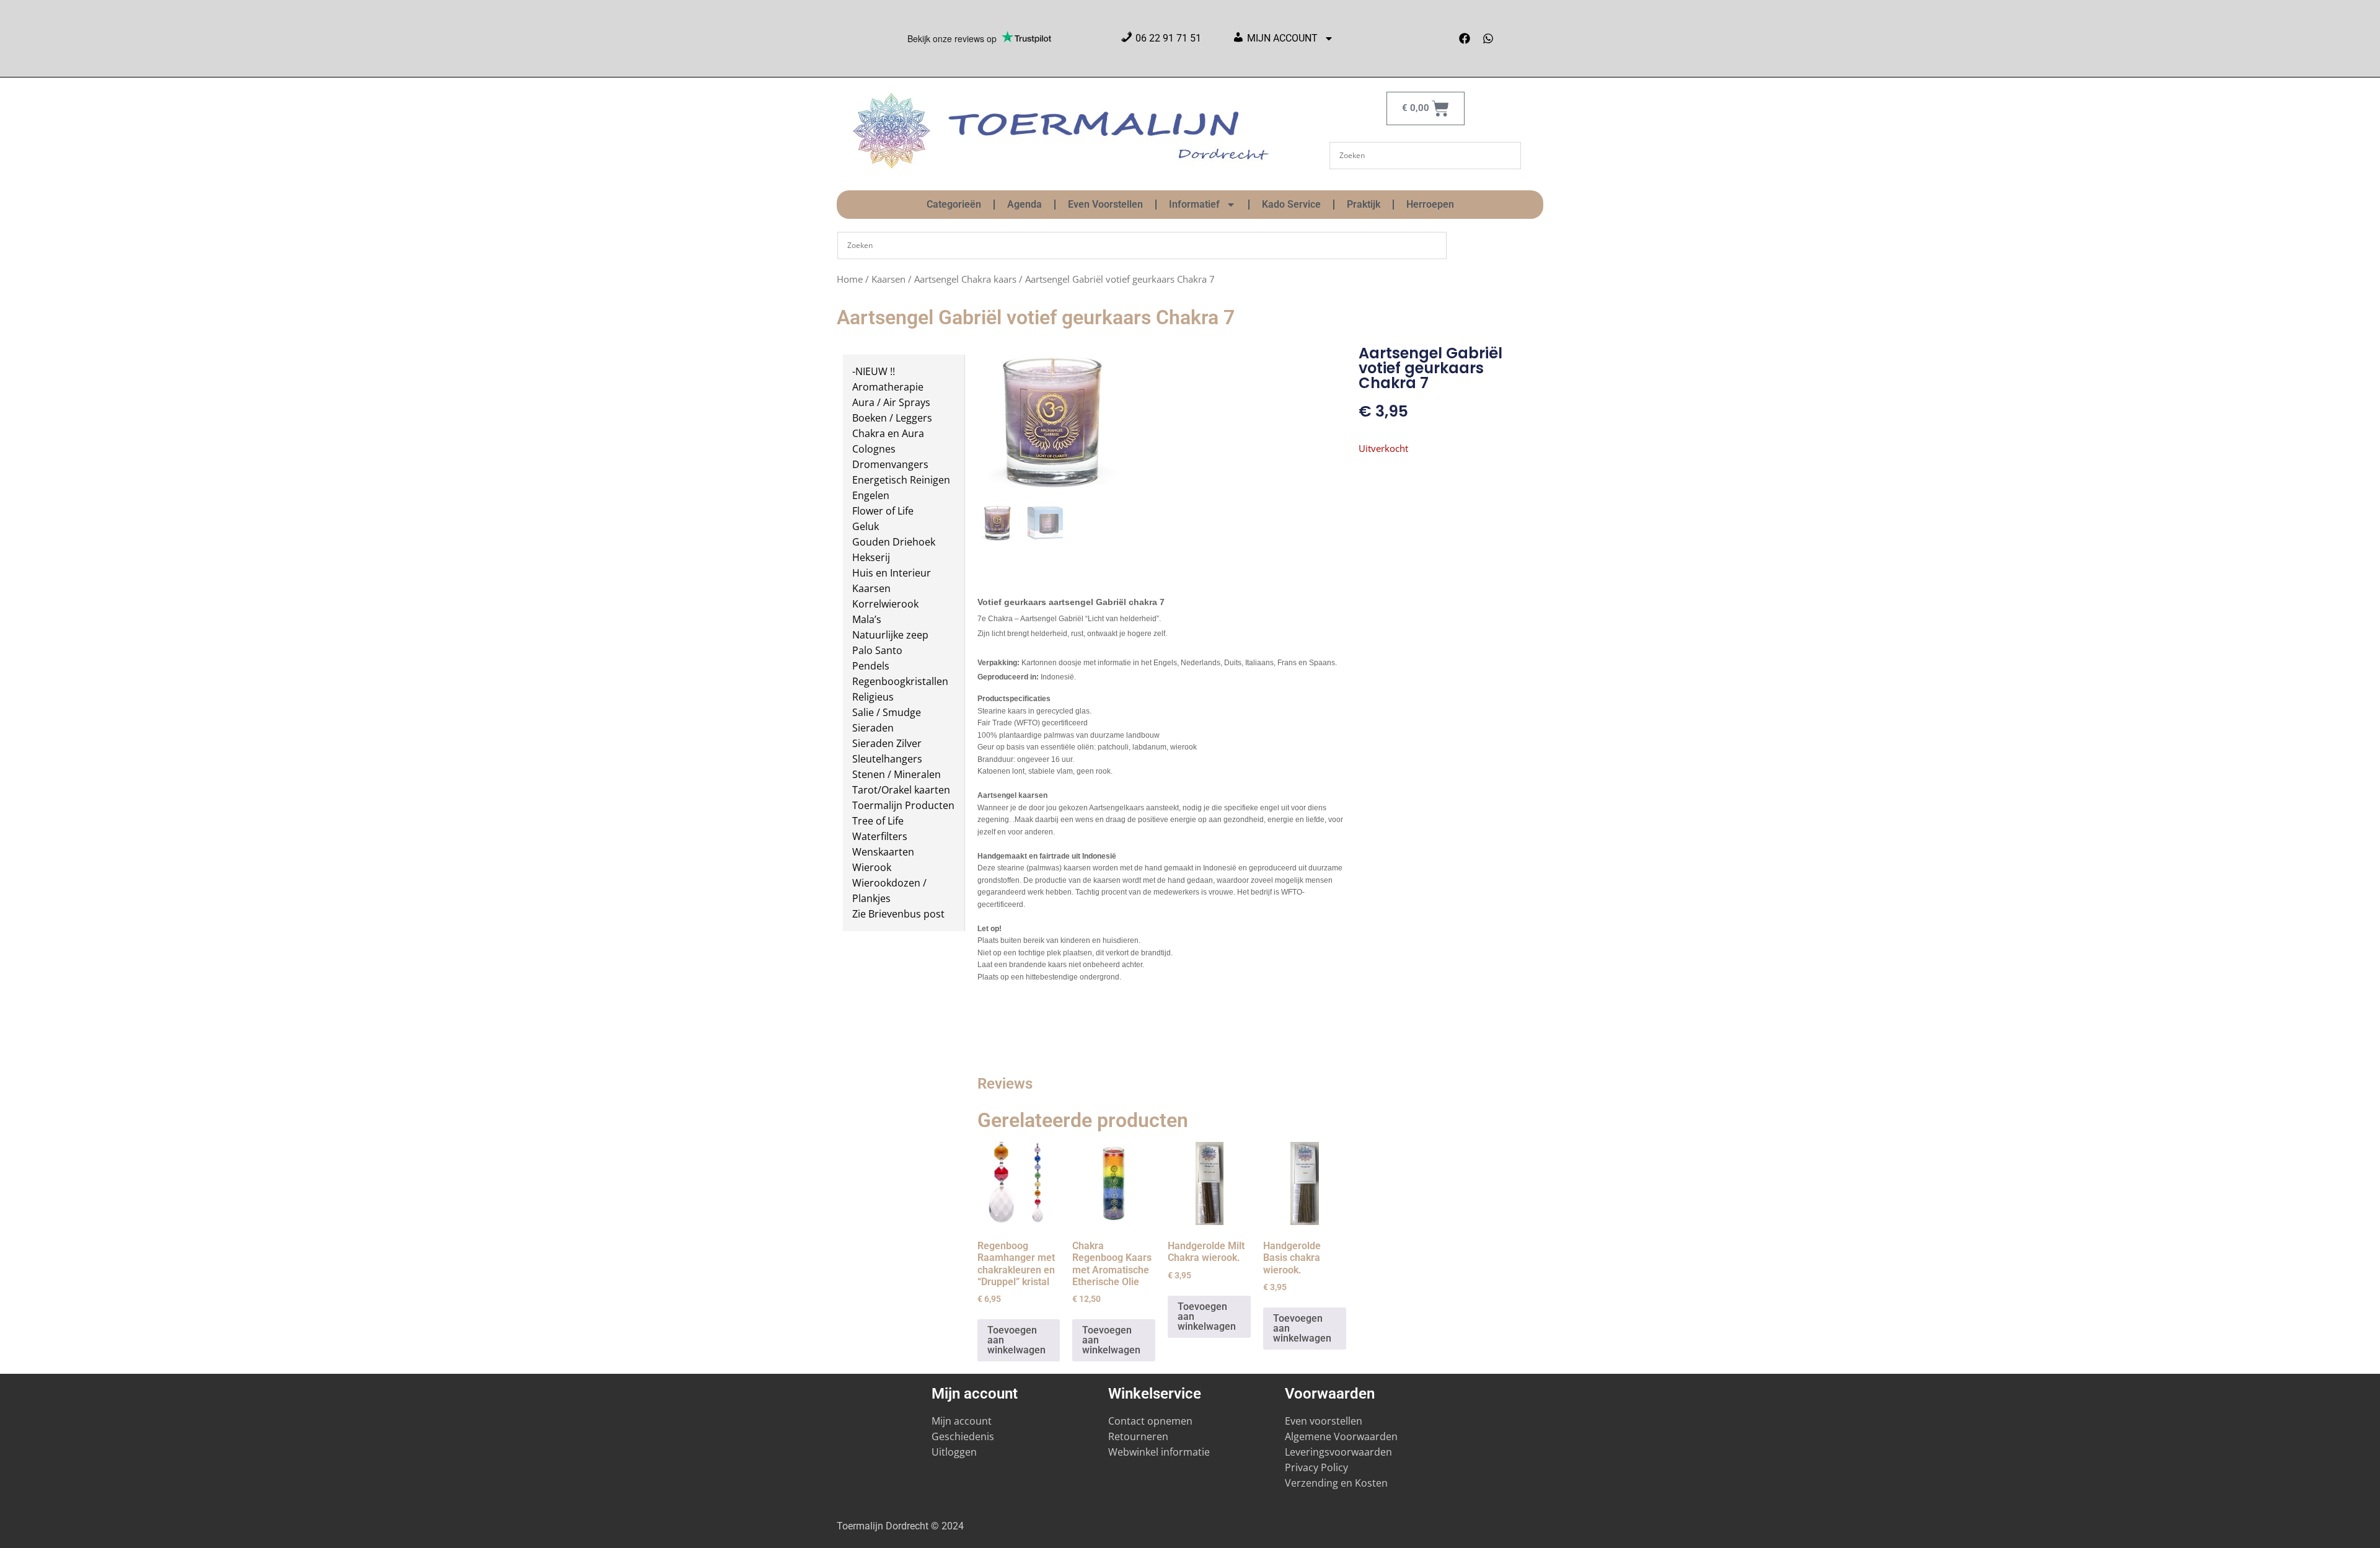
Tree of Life (878, 821)
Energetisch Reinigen (901, 480)
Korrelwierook (885, 604)
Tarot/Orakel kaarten (901, 790)
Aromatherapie (888, 387)
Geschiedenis (964, 1436)
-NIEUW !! (874, 371)
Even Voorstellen (1105, 204)
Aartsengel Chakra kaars (965, 279)
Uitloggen (954, 1452)
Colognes (874, 449)
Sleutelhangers (887, 759)
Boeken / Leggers (892, 418)
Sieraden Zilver (887, 743)
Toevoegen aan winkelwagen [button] (1016, 1340)
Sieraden (873, 728)
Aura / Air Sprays (891, 402)
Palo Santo (877, 650)
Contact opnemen (1150, 1421)
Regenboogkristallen (900, 681)
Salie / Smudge (887, 712)
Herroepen (1430, 204)
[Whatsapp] (1488, 38)
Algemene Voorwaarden (1341, 1436)
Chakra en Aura (888, 433)
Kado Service (1291, 204)
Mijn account (962, 1421)
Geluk (866, 526)
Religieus (873, 697)
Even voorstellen (1324, 1421)
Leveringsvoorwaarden (1338, 1452)
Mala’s (867, 619)
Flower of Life (883, 511)
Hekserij (871, 557)
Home (850, 279)
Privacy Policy (1316, 1467)
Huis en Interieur (892, 573)
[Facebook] (1465, 38)
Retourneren (1138, 1436)
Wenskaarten (883, 852)
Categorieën (954, 204)
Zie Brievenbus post (898, 914)
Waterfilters (880, 836)
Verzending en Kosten (1336, 1483)
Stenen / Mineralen (897, 774)
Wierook (872, 867)
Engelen (871, 495)
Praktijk (1364, 204)
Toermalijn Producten (903, 805)
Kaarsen (888, 279)
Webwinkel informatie (1159, 1452)
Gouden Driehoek (894, 542)
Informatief (1194, 204)
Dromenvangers (890, 464)
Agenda (1025, 204)
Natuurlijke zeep (890, 635)
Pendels (871, 666)
